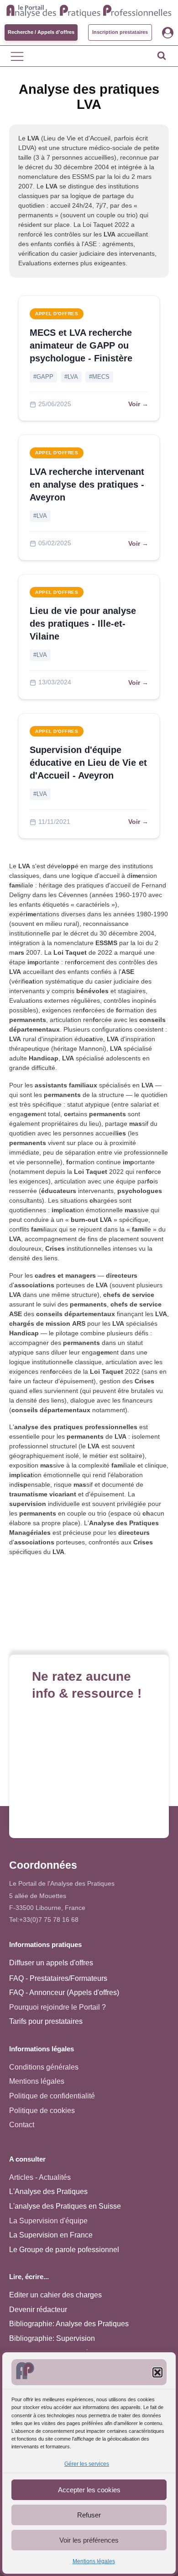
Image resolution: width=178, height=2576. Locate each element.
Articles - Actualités (40, 2177)
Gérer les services (87, 2464)
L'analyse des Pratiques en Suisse (65, 2206)
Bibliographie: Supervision (52, 2338)
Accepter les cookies (89, 2490)
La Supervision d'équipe (48, 2221)
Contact (22, 2125)
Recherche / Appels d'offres (41, 32)
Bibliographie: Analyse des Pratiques (69, 2324)
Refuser (89, 2515)
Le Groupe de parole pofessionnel (64, 2250)
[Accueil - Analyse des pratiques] (89, 10)
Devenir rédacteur (38, 2310)
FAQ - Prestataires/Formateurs (58, 1978)
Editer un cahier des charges (55, 2295)
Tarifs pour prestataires (46, 2021)
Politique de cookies (42, 2111)
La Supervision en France (51, 2235)
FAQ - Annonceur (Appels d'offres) (64, 1993)
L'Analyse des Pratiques (48, 2191)
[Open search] (162, 55)
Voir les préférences (89, 2540)
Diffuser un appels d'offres (51, 1963)
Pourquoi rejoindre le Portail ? (58, 2007)
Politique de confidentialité (52, 2096)
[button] (157, 2372)
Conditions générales (44, 2067)
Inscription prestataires (120, 32)
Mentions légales (94, 2561)
